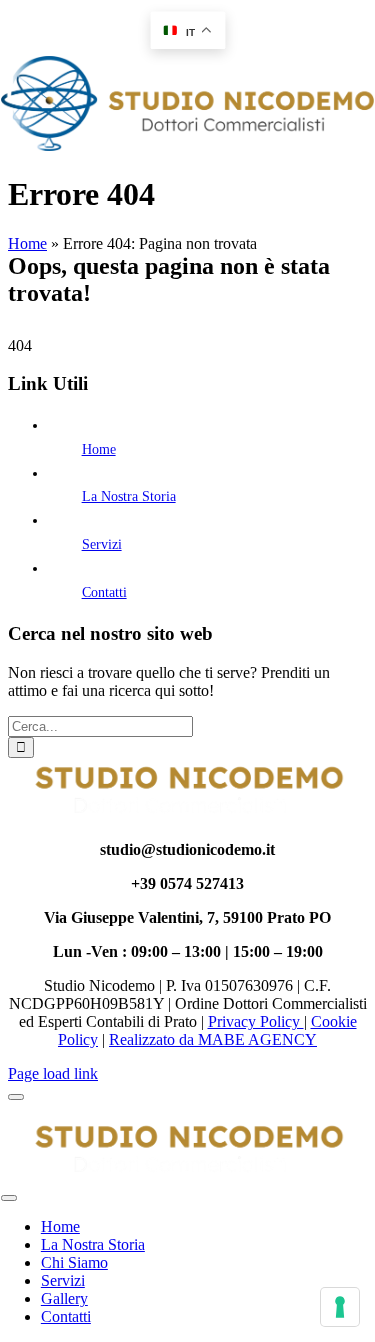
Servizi (102, 544)
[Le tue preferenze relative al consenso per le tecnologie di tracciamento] (340, 1307)
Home (27, 243)
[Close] (16, 1097)
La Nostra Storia (129, 496)
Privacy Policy (256, 1021)
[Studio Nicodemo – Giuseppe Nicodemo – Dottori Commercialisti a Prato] (187, 145)
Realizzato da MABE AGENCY (213, 1039)
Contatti (104, 592)
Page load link (53, 1073)
